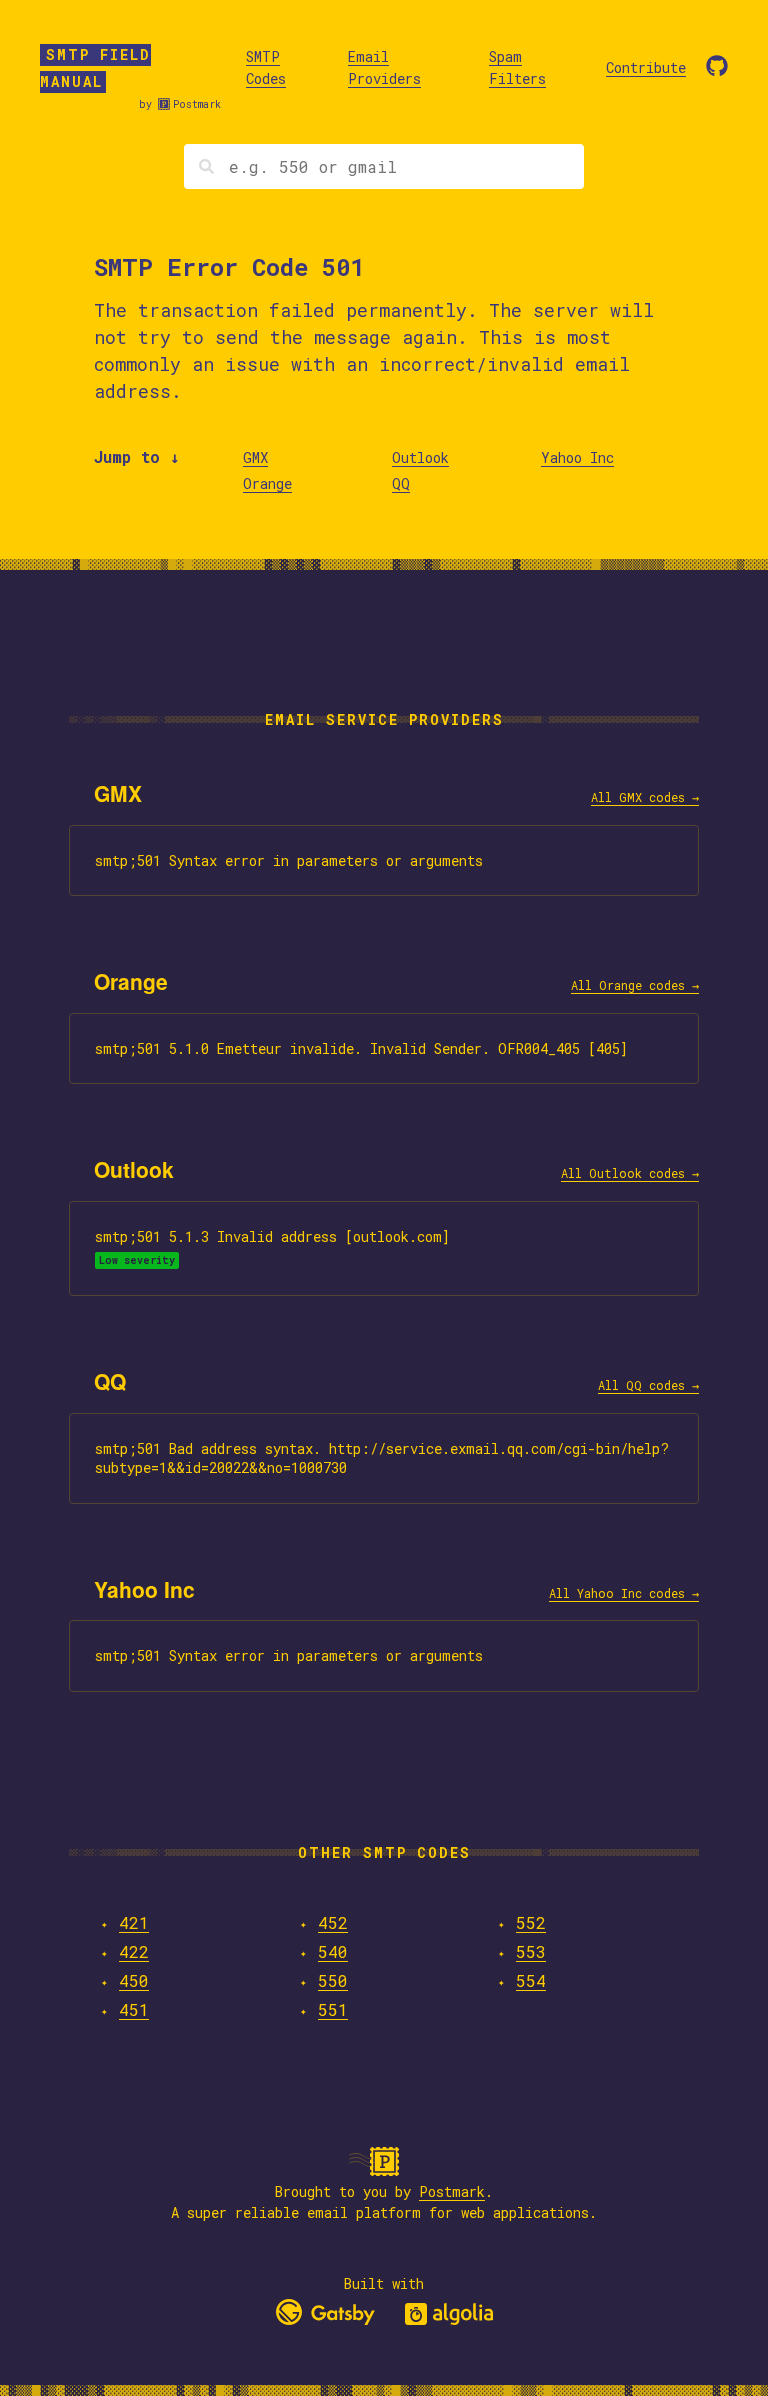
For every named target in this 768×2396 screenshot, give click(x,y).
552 (531, 1922)
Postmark (197, 104)
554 (531, 1980)
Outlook (420, 457)
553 (531, 1951)
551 (333, 2009)
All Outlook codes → (630, 1173)
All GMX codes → (645, 797)
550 (333, 1980)
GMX (255, 457)
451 (134, 2009)
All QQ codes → (648, 1385)
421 (134, 1922)
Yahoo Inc (577, 457)
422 (134, 1951)
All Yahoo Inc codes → (624, 1593)
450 (134, 1980)
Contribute (646, 67)
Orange (267, 483)
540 (333, 1951)
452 (333, 1922)
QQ (401, 483)
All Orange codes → (635, 985)
